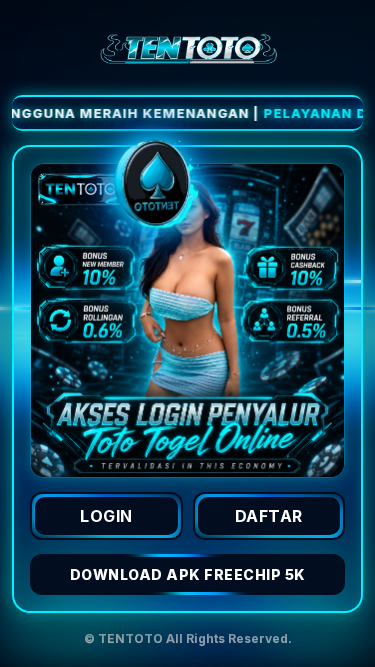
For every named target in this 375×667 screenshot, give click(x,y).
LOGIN (106, 516)
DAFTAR (269, 516)
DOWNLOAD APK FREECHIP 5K (188, 574)
